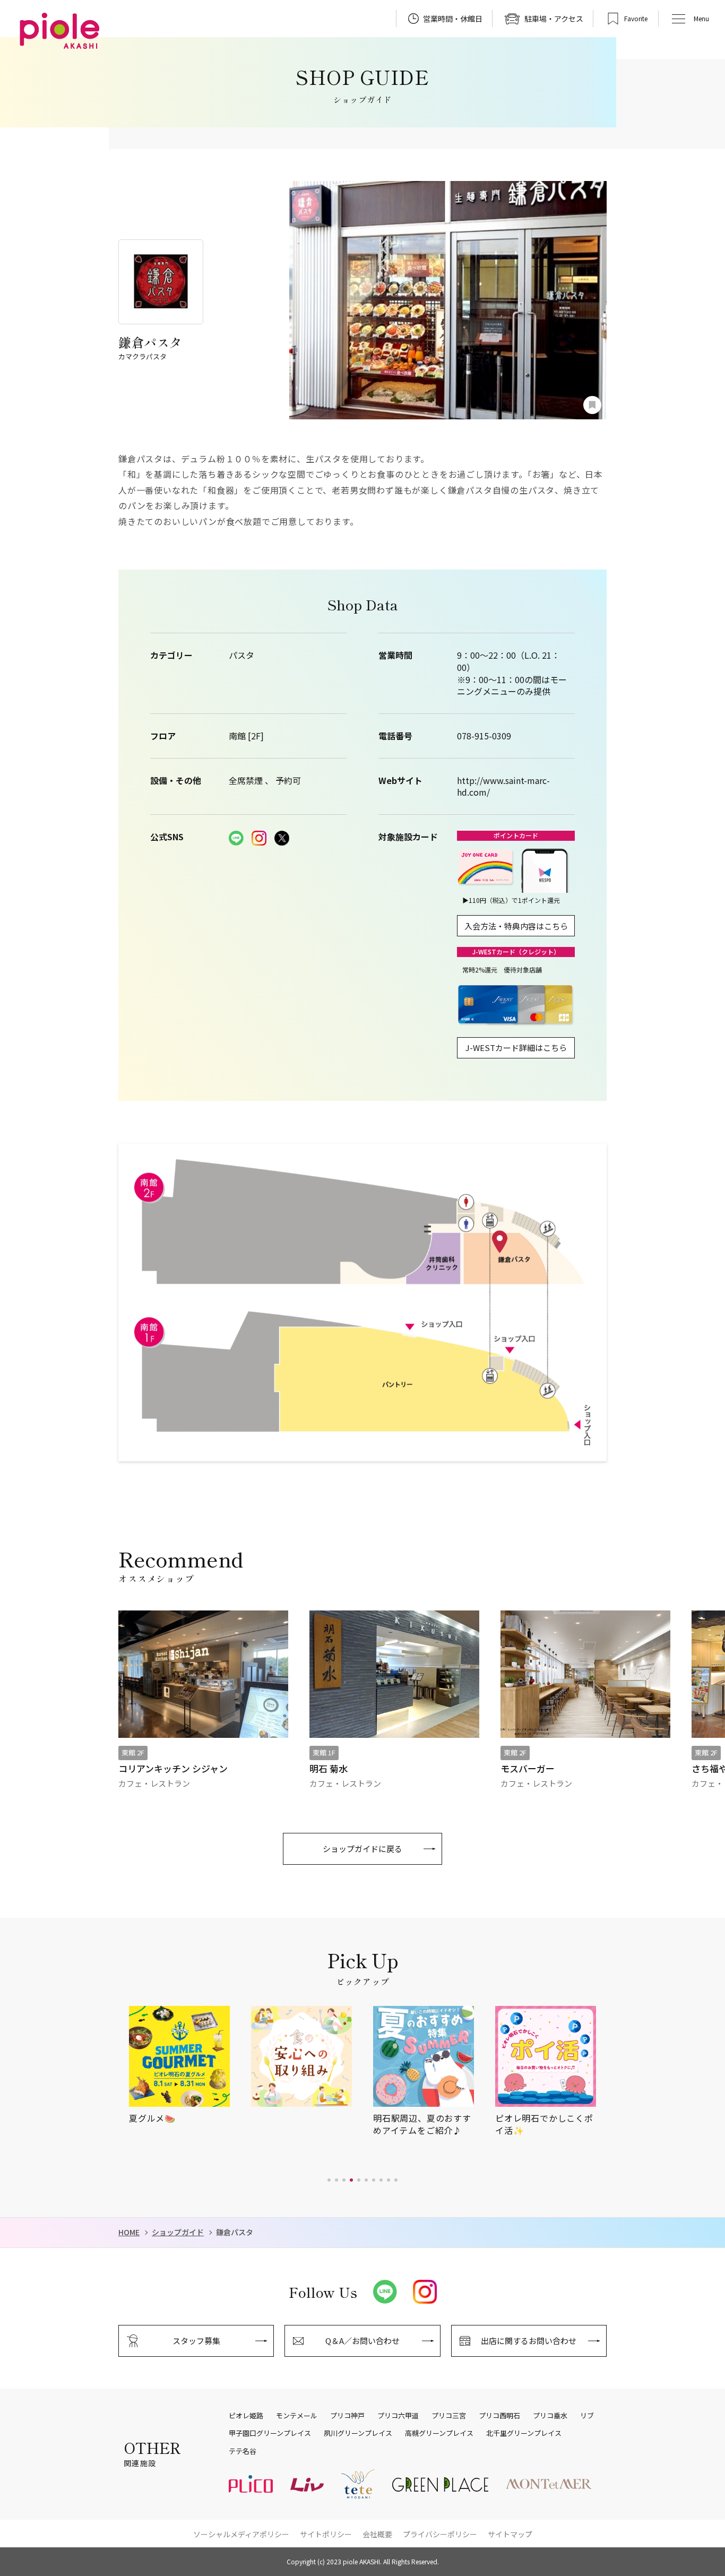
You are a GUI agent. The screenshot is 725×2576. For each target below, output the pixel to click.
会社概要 (377, 2534)
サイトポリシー (326, 2534)
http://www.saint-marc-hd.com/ (503, 786)
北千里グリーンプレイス (524, 2433)
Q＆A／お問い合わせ (362, 2341)
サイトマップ (510, 2534)
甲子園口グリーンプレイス (270, 2433)
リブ (587, 2416)
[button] (329, 2180)
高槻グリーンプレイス (439, 2433)
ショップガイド (178, 2232)
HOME (129, 2232)
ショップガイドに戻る (362, 1849)
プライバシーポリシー (440, 2534)
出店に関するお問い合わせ (529, 2341)
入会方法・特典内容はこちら (516, 926)
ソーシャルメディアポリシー (241, 2534)
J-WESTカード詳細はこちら (516, 1048)
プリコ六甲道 (398, 2416)
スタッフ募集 (196, 2341)
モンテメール (297, 2416)
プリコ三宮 (449, 2416)
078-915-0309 (484, 736)
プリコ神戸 (347, 2416)
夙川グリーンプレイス (358, 2433)
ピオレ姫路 (246, 2416)
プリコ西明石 (499, 2416)
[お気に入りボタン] (592, 405)
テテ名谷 (243, 2451)
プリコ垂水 (550, 2416)
